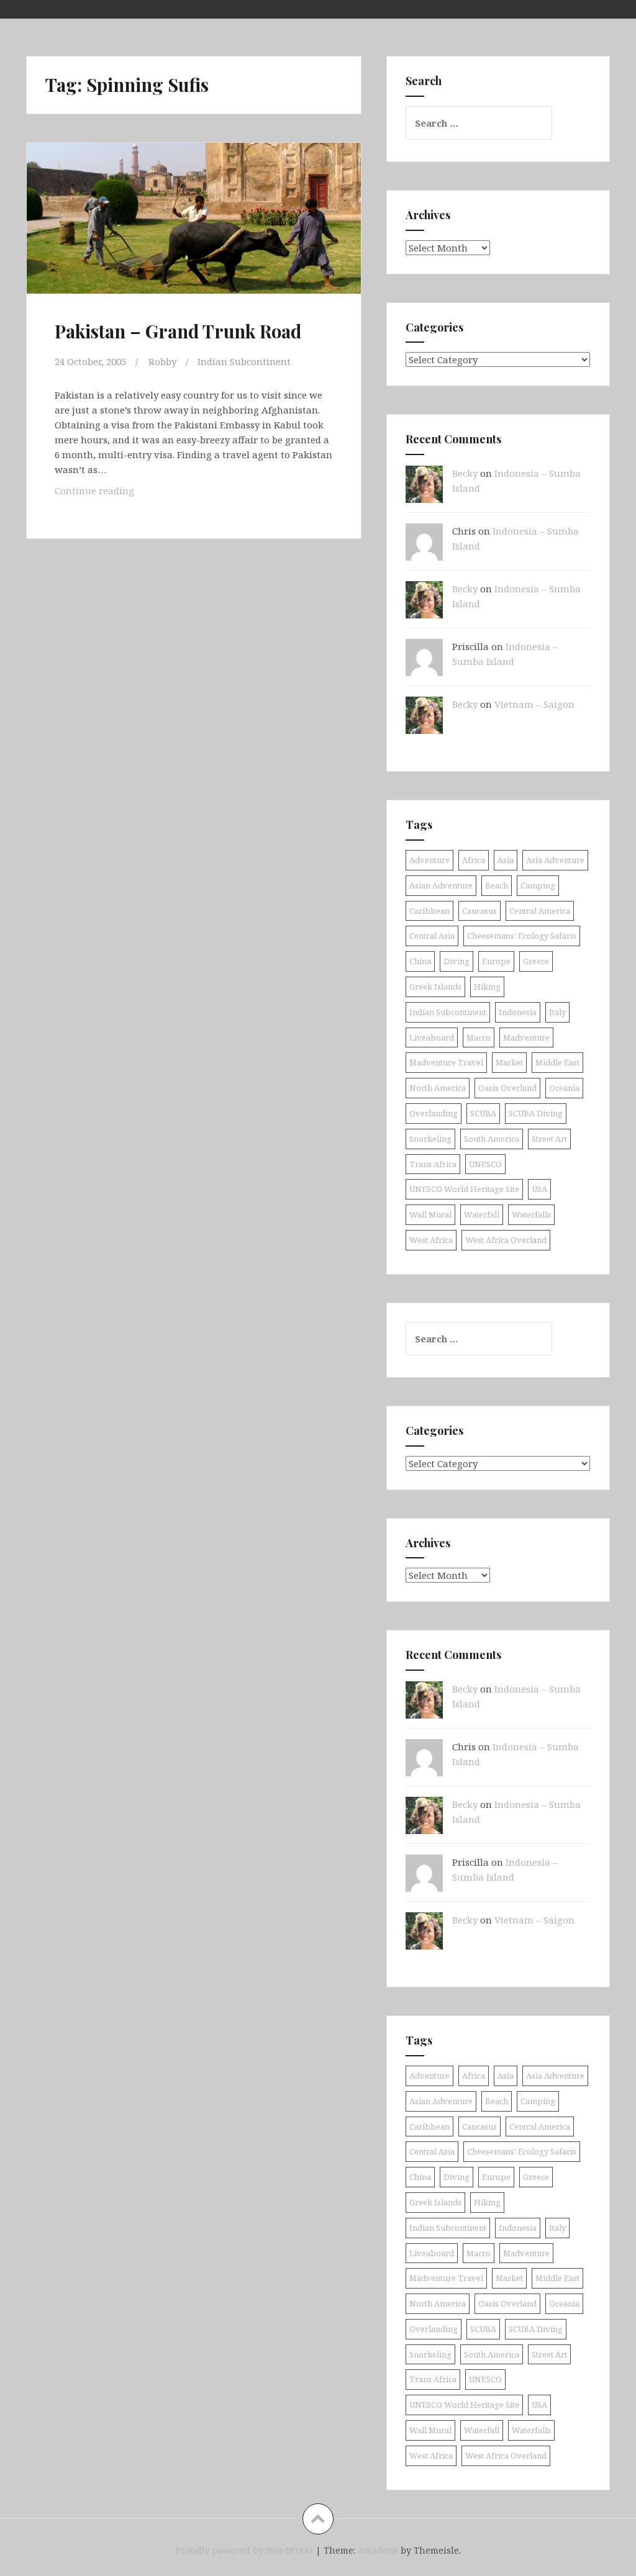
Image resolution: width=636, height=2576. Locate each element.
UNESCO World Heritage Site (464, 1189)
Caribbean (429, 911)
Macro (479, 1037)
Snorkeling (430, 1139)
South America (492, 1139)
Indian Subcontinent (244, 361)
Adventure (429, 860)
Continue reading (114, 494)
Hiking (487, 987)
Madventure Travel (446, 1062)
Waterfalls (531, 1214)
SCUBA (483, 1113)
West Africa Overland (506, 1240)
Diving (457, 961)
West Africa (431, 1240)
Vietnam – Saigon (534, 704)
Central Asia (432, 936)
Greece (536, 961)
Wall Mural (430, 1214)
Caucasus (479, 911)
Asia (506, 860)
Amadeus (378, 2550)
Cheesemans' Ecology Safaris (522, 936)
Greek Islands (435, 987)
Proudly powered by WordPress (244, 2550)
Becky (465, 473)
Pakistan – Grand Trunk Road (178, 331)
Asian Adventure (441, 885)
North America (438, 1088)
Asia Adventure (555, 860)
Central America (540, 911)
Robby (162, 361)
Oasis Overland (507, 1088)
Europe (496, 961)
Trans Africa (433, 1164)
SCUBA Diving (536, 1113)
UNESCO (485, 1164)
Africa (474, 860)
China (420, 961)
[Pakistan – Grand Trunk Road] (198, 234)
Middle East (557, 1062)
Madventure (526, 1037)
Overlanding (434, 1113)
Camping (538, 885)
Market (509, 1062)
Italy (557, 1012)
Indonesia (518, 1012)
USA (539, 1189)
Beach (497, 885)
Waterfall (482, 1214)
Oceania (564, 1088)
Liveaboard (432, 1037)
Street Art (549, 1139)
